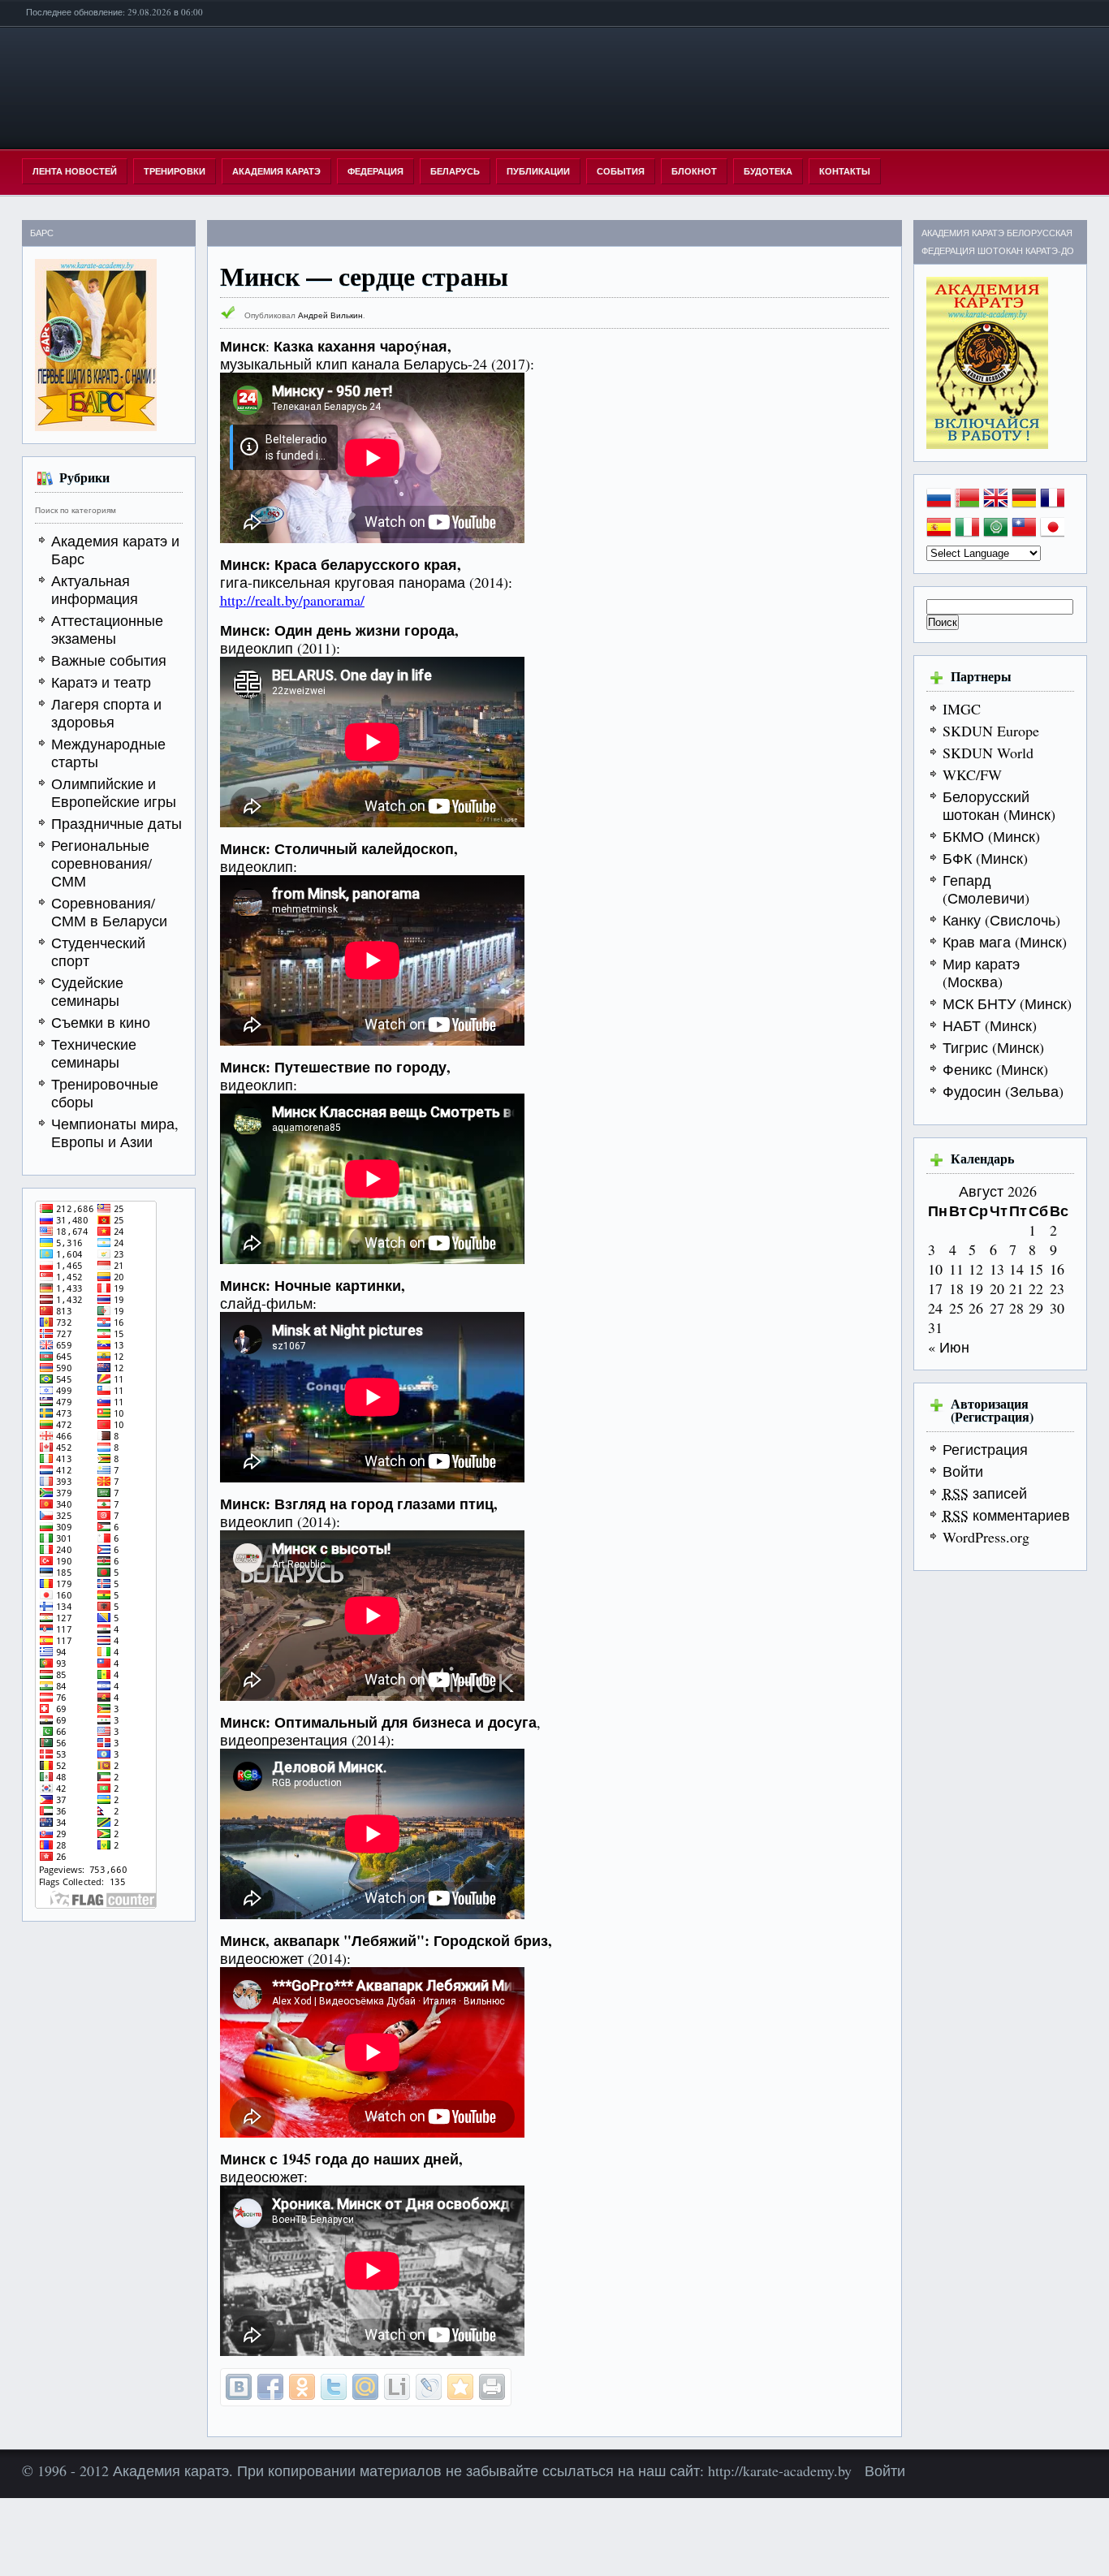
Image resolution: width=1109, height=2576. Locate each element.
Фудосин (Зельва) (1003, 1091)
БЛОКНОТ (694, 171)
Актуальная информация (95, 589)
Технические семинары (94, 1053)
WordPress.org (986, 1537)
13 (997, 1269)
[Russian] (939, 503)
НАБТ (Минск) (990, 1025)
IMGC (962, 709)
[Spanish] (939, 532)
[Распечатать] (492, 2387)
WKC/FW (972, 775)
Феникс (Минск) (995, 1069)
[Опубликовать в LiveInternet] (397, 2387)
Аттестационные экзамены (107, 629)
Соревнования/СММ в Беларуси (109, 912)
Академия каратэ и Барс (115, 550)
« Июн (949, 1347)
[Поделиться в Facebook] (270, 2387)
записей (985, 1493)
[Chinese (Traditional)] (1024, 532)
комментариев (1006, 1515)
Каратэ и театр (101, 682)
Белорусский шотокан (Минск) (999, 805)
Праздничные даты (117, 823)
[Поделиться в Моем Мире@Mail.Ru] (365, 2387)
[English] (995, 503)
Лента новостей (75, 171)
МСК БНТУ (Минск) (1007, 1003)
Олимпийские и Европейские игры (114, 792)
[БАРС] (96, 425)
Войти (963, 1471)
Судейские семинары (87, 991)
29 (1036, 1308)
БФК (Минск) (985, 858)
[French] (1052, 503)
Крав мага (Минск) (1005, 942)
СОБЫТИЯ (621, 171)
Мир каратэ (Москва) (981, 973)
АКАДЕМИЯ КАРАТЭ (276, 171)
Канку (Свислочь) (1001, 920)
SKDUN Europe (991, 731)
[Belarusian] (967, 503)
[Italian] (967, 532)
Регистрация (985, 1449)
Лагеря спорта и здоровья (106, 713)
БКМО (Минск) (991, 836)
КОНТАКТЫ (845, 171)
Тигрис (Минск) (993, 1047)
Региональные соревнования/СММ (101, 863)
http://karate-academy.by (782, 2470)
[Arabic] (995, 532)
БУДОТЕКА (768, 171)
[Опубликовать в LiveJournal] (429, 2387)
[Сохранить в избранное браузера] (460, 2387)
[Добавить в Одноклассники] (302, 2387)
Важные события (109, 660)
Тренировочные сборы (105, 1093)
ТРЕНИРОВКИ (175, 171)
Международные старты (108, 753)
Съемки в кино (101, 1022)
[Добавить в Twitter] (334, 2387)
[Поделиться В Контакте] (239, 2387)
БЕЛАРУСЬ (455, 171)
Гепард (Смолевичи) (986, 889)
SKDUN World (988, 753)
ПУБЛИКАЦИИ (538, 171)
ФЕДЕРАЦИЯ (375, 171)
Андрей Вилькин (330, 315)
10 (935, 1269)
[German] (1024, 503)
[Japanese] (1052, 532)
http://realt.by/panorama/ (292, 600)
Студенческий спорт (98, 951)
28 (1016, 1308)
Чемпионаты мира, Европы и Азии (115, 1133)
